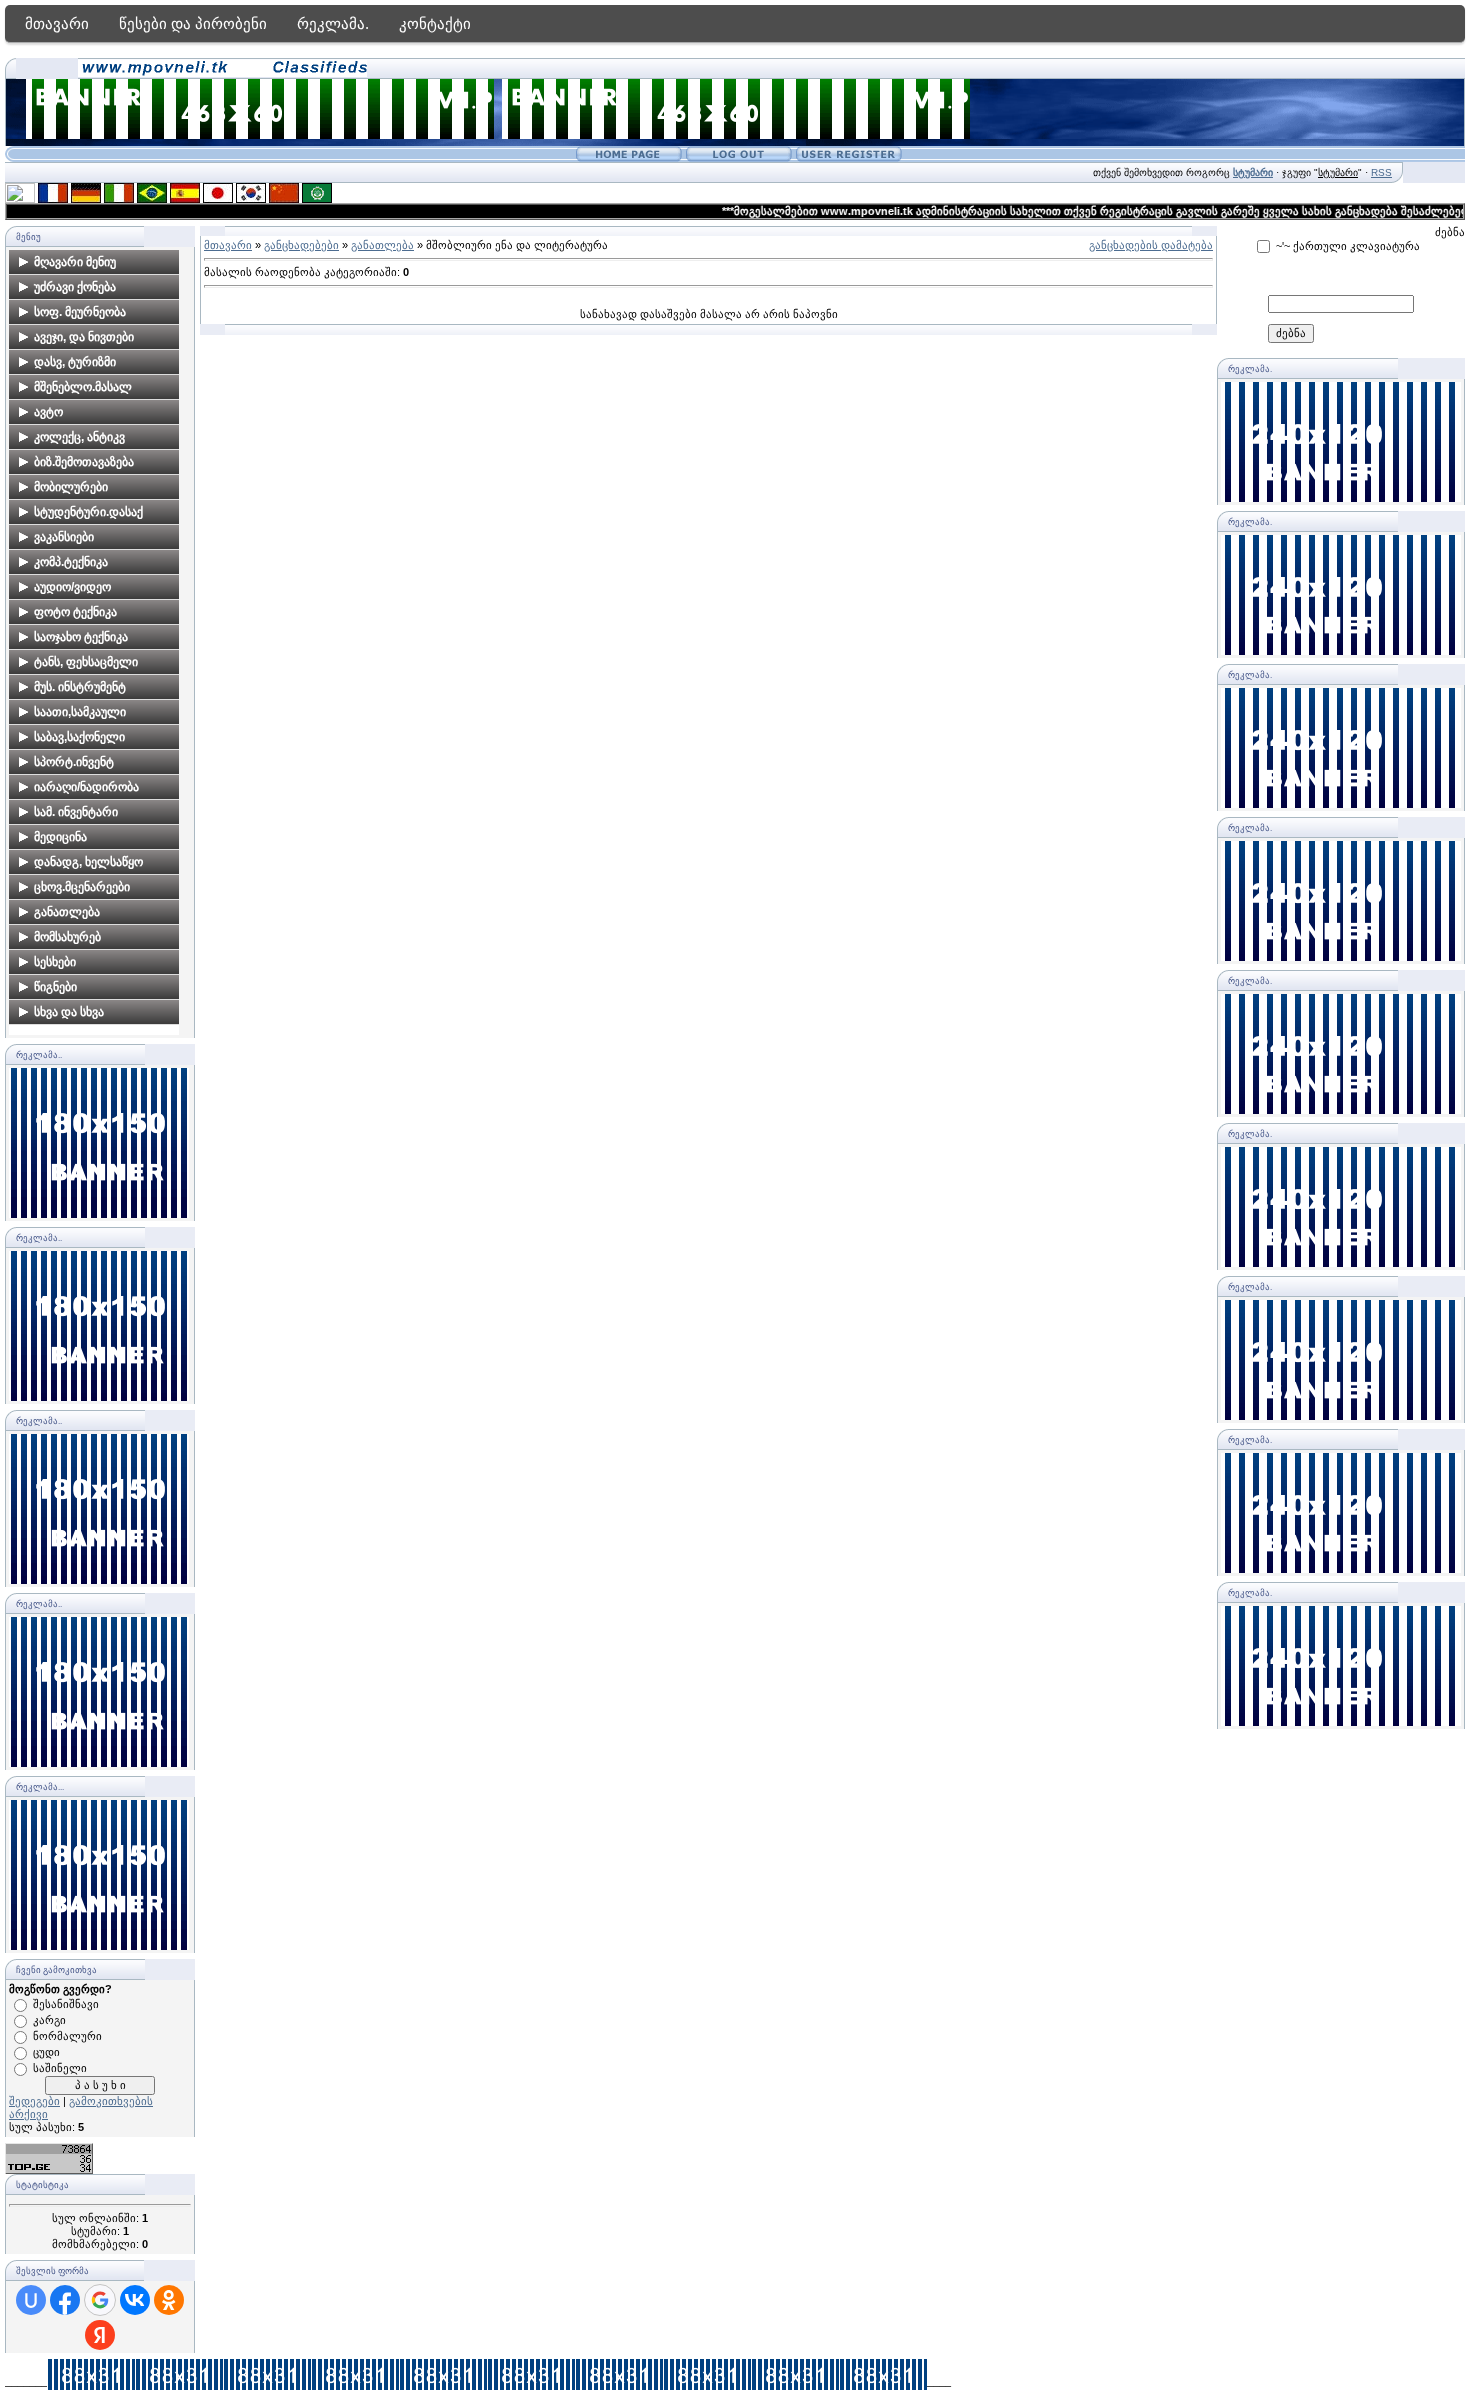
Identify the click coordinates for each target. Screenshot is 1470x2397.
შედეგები (34, 2101)
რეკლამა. (333, 23)
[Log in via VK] (135, 2300)
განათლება (382, 245)
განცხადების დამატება (1151, 245)
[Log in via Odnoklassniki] (169, 2300)
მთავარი (57, 23)
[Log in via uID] (31, 2300)
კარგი (49, 2020)
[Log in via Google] (100, 2300)
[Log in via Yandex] (100, 2335)
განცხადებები (301, 245)
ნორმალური (67, 2036)
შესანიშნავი (66, 2004)
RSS (1381, 172)
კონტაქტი (435, 23)
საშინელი (60, 2068)
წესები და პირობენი (193, 23)
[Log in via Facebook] (65, 2300)
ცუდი (46, 2052)
